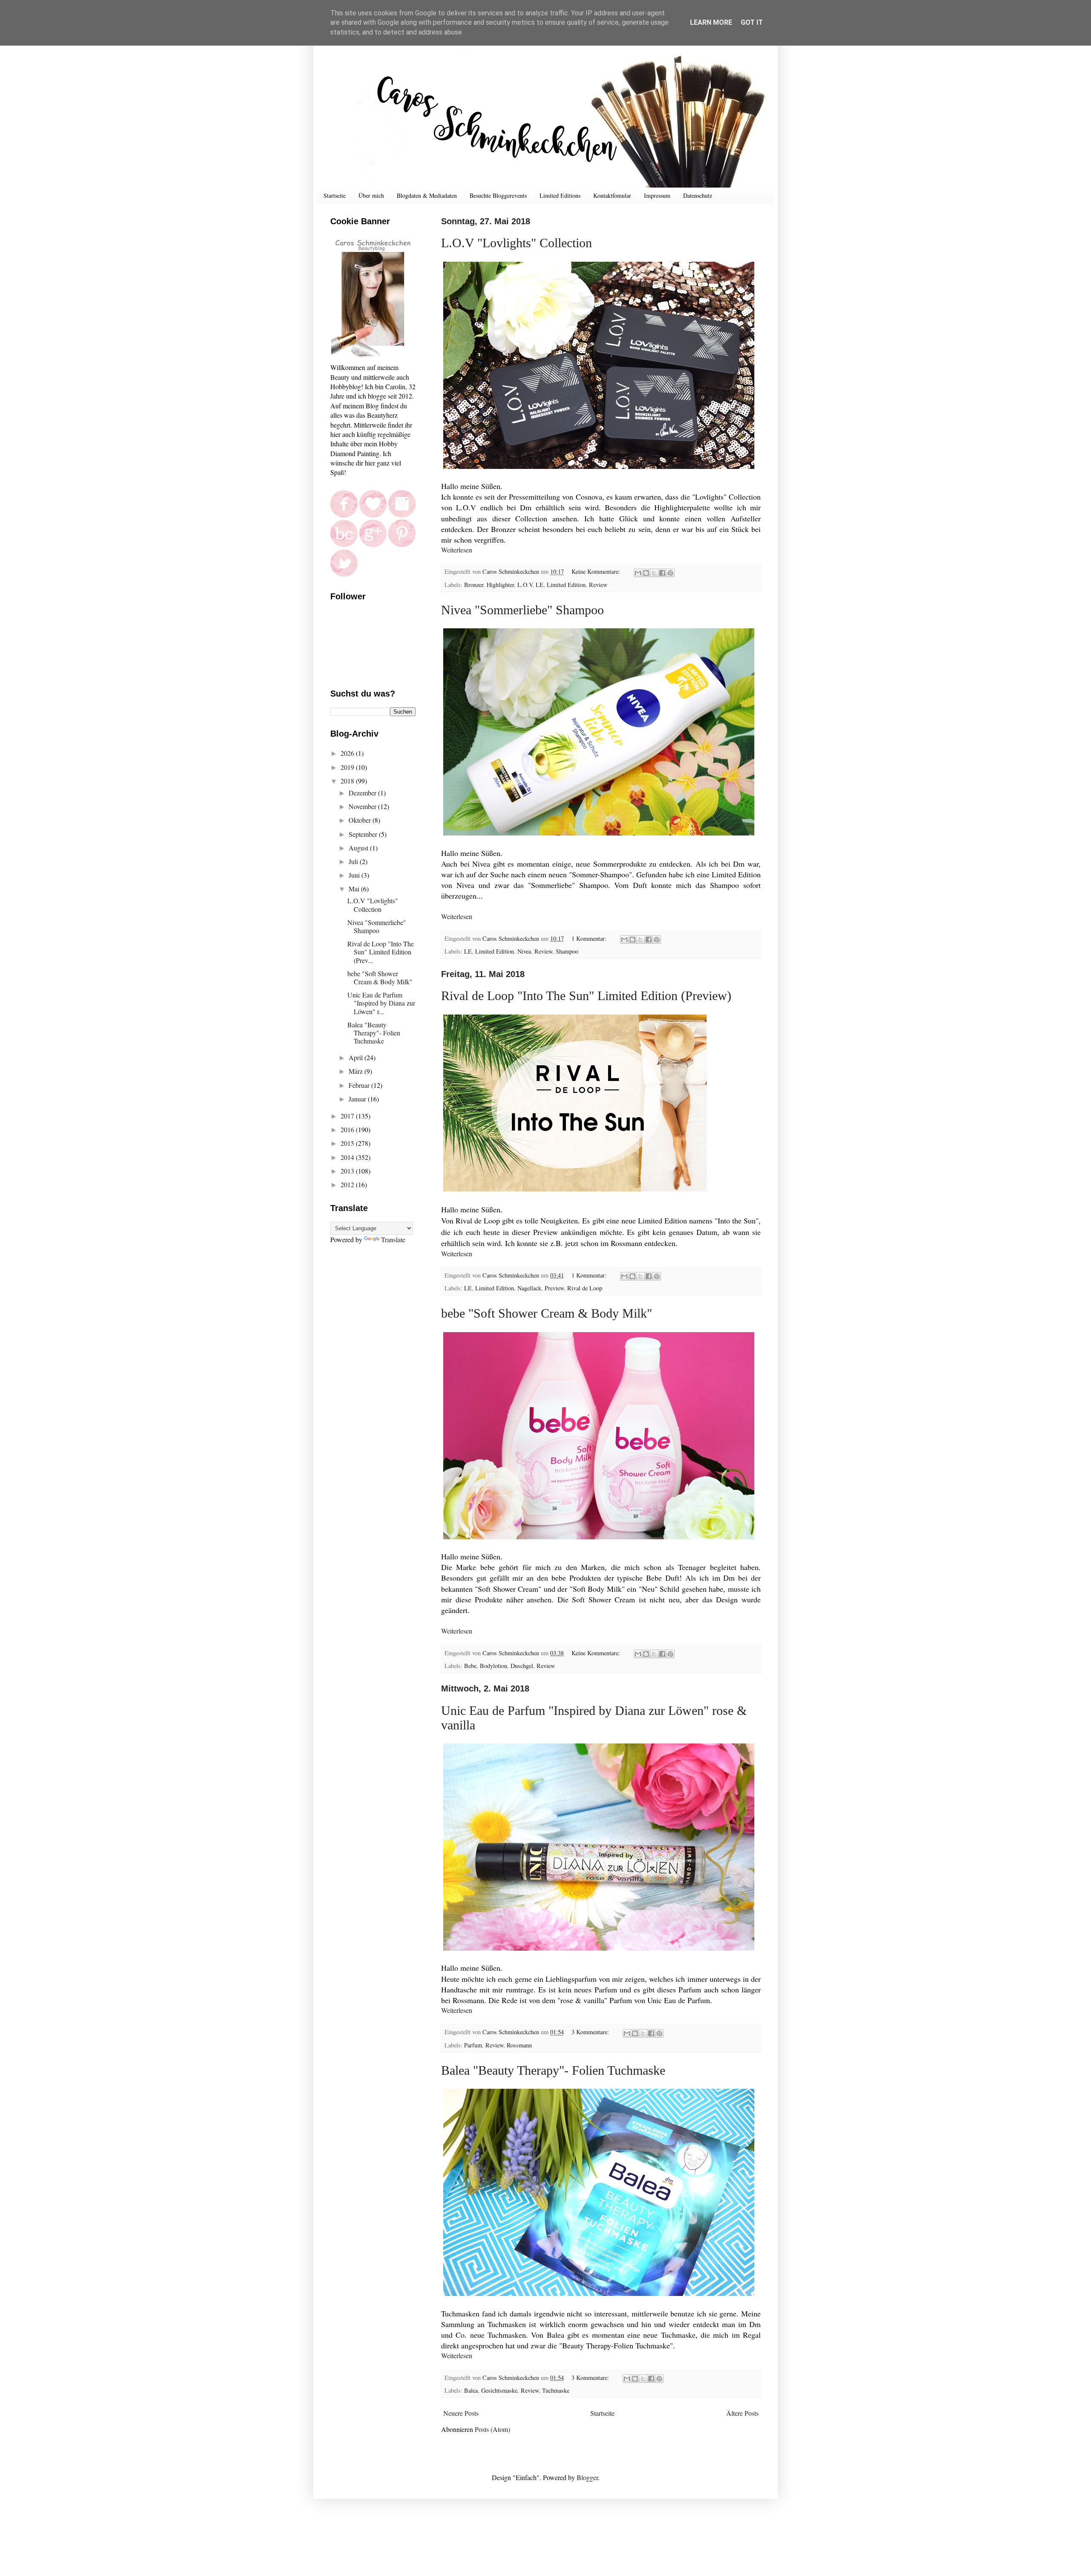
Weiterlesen (457, 550)
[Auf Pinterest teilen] (670, 573)
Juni (355, 875)
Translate (393, 1239)
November (363, 806)
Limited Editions (560, 195)
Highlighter (500, 585)
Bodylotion (494, 1666)
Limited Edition (566, 585)
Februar (360, 1085)
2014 (348, 1157)
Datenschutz (698, 195)
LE (540, 585)
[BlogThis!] (646, 573)
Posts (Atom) (492, 2429)
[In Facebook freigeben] (662, 573)
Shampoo (567, 951)
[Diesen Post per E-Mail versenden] (638, 573)
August (359, 848)
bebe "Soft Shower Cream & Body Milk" (547, 1313)
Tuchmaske (556, 2390)
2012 (348, 1184)
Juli (354, 861)
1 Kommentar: (590, 938)
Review (598, 585)
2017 (348, 1116)
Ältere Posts (742, 2413)
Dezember (363, 793)
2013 (348, 1171)
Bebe (470, 1666)
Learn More (711, 22)
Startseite (335, 195)
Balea (471, 2390)
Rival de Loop (585, 1288)
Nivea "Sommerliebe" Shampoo (522, 610)
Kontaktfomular (612, 195)
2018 (348, 781)
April (356, 1057)
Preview (554, 1288)
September (364, 834)
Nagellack (529, 1288)
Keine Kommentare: (597, 571)
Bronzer (474, 585)
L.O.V (525, 585)
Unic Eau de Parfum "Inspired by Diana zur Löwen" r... (381, 1003)
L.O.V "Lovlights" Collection (517, 243)
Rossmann (519, 2045)
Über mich (371, 195)
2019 (348, 767)
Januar (358, 1099)
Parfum (473, 2045)
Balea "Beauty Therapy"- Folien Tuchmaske (553, 2070)
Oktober (361, 820)
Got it (752, 22)
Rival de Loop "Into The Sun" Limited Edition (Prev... (381, 952)
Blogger (587, 2477)
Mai (355, 889)
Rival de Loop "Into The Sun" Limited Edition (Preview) (586, 996)
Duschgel (522, 1666)
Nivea (524, 951)
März (356, 1071)
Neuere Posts (461, 2413)
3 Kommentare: (591, 2032)
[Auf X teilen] (654, 573)
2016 (348, 1129)
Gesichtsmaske (499, 2390)
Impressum (657, 195)
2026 (348, 753)
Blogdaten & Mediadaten (427, 195)
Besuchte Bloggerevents (498, 195)
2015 (348, 1143)
